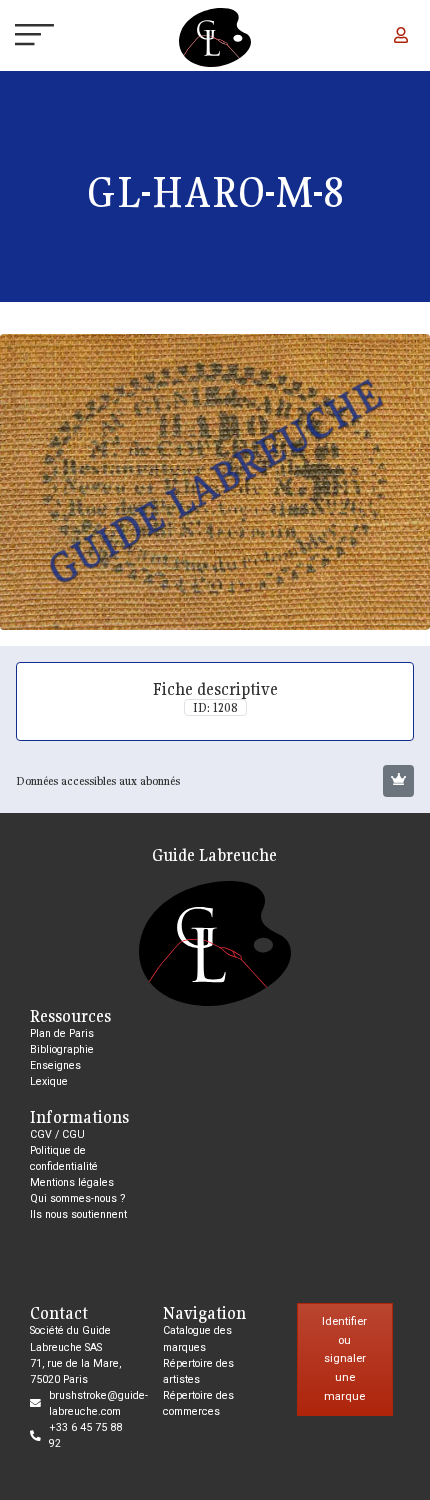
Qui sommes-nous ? (77, 1198)
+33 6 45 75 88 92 (85, 1435)
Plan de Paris (62, 1033)
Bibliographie (62, 1049)
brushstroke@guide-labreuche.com (98, 1403)
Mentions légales (72, 1182)
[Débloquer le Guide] (398, 780)
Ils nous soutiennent (78, 1214)
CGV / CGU (57, 1134)
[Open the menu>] (18, 37)
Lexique (49, 1081)
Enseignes (55, 1065)
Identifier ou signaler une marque (344, 1359)
